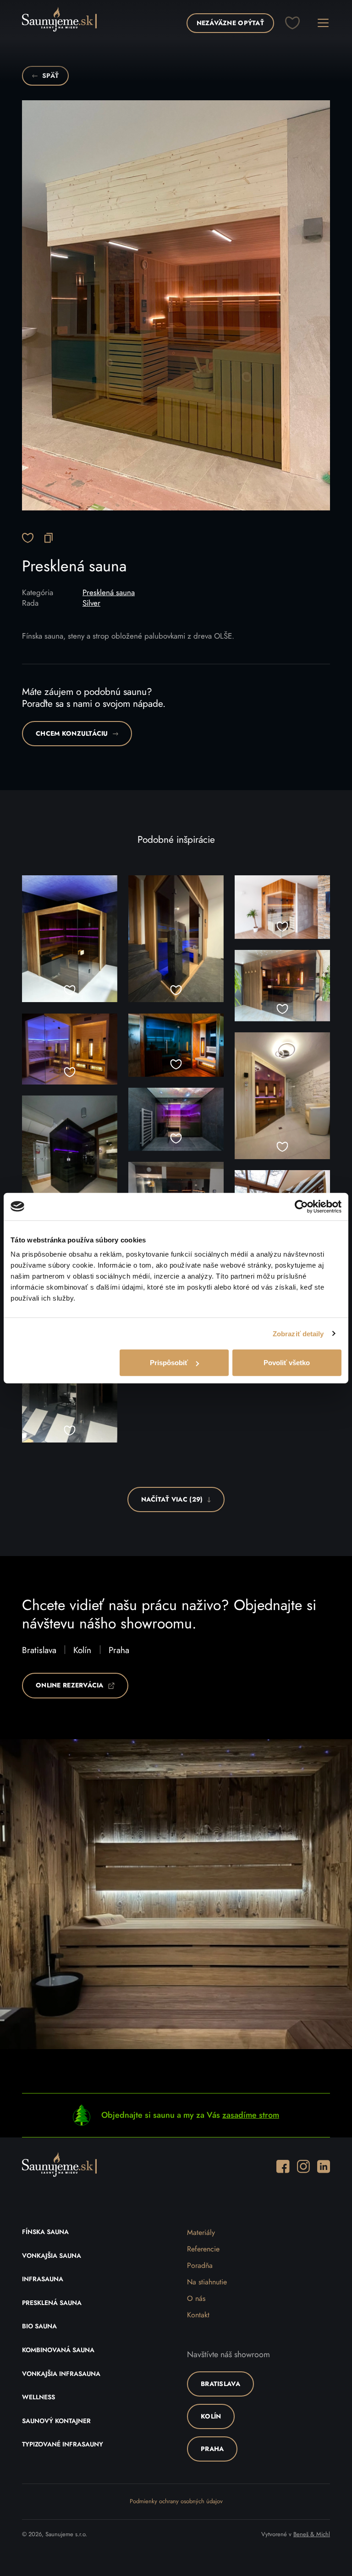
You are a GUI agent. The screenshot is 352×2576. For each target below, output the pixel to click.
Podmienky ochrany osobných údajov (176, 2502)
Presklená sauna (109, 593)
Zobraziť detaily (298, 1333)
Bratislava (39, 1651)
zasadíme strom (251, 2115)
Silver (91, 603)
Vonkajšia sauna (52, 2256)
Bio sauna (39, 2327)
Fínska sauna (45, 2232)
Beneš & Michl (312, 2535)
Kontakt (198, 2315)
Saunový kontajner (56, 2421)
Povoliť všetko (287, 1363)
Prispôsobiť (169, 1363)
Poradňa (200, 2266)
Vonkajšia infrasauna (61, 2374)
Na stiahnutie (207, 2282)
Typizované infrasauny (63, 2445)
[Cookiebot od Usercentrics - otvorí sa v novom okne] (301, 1206)
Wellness (38, 2397)
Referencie (203, 2249)
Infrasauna (43, 2279)
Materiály (201, 2233)
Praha (119, 1651)
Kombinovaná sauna (58, 2350)
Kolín (82, 1651)
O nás (196, 2299)
